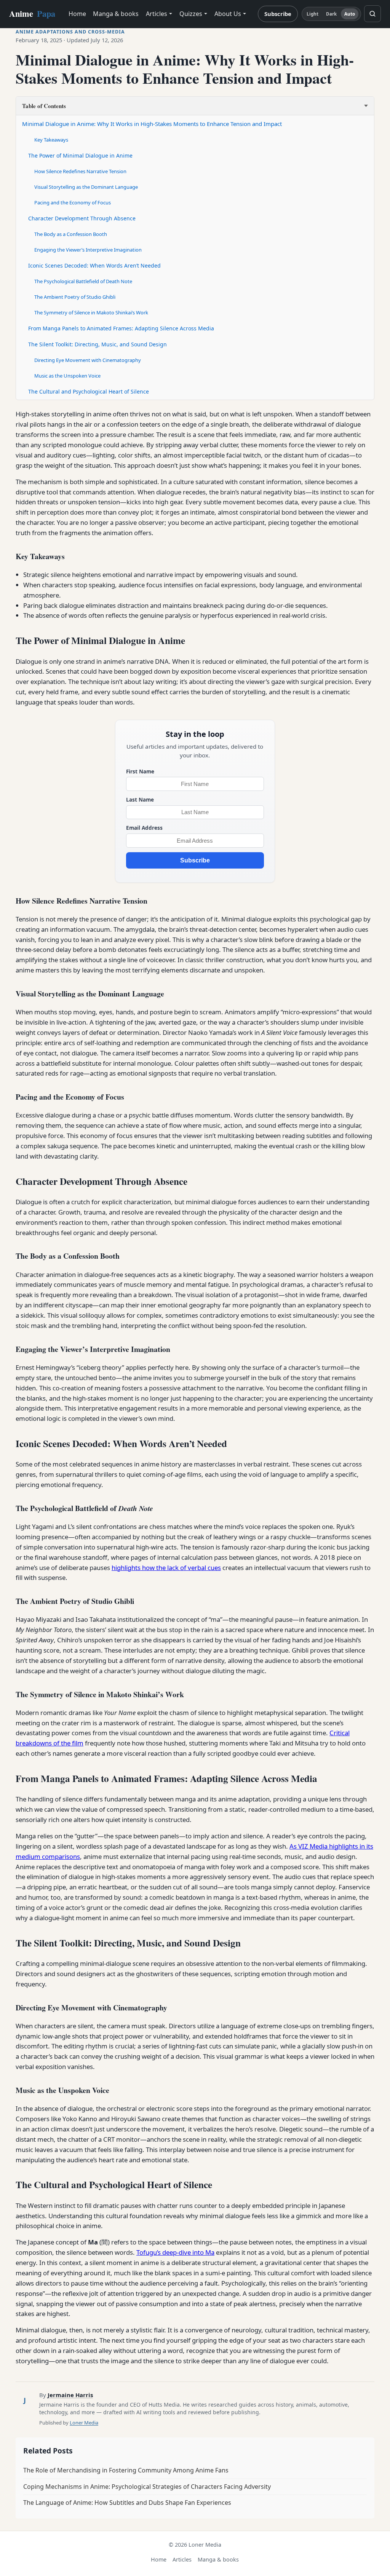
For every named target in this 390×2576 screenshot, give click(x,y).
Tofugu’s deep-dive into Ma (175, 2252)
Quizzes (191, 14)
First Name (140, 771)
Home (77, 14)
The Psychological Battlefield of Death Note (83, 281)
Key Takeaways (51, 140)
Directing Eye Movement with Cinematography (88, 360)
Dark (331, 14)
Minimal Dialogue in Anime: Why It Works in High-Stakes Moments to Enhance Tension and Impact (152, 124)
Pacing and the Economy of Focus (73, 202)
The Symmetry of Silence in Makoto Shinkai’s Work (91, 312)
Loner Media (84, 2423)
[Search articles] (372, 14)
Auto (350, 14)
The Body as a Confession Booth (71, 234)
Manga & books (116, 14)
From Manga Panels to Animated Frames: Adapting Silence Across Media (121, 328)
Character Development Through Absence (82, 218)
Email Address (144, 828)
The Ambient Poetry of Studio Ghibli (75, 297)
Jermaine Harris (70, 2395)
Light (313, 14)
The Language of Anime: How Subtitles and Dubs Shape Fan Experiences (127, 2503)
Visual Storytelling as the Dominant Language (86, 187)
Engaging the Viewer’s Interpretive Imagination (88, 250)
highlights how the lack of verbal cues (166, 1568)
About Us (228, 14)
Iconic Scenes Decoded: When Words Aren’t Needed (94, 265)
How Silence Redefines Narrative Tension (80, 171)
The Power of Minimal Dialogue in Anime (80, 155)
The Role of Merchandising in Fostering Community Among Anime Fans (126, 2470)
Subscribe (278, 14)
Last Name (140, 799)
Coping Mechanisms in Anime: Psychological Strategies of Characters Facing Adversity (147, 2487)
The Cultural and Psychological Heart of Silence (89, 391)
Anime (32, 14)
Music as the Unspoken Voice (67, 376)
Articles (157, 14)
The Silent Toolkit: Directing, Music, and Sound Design (97, 344)
